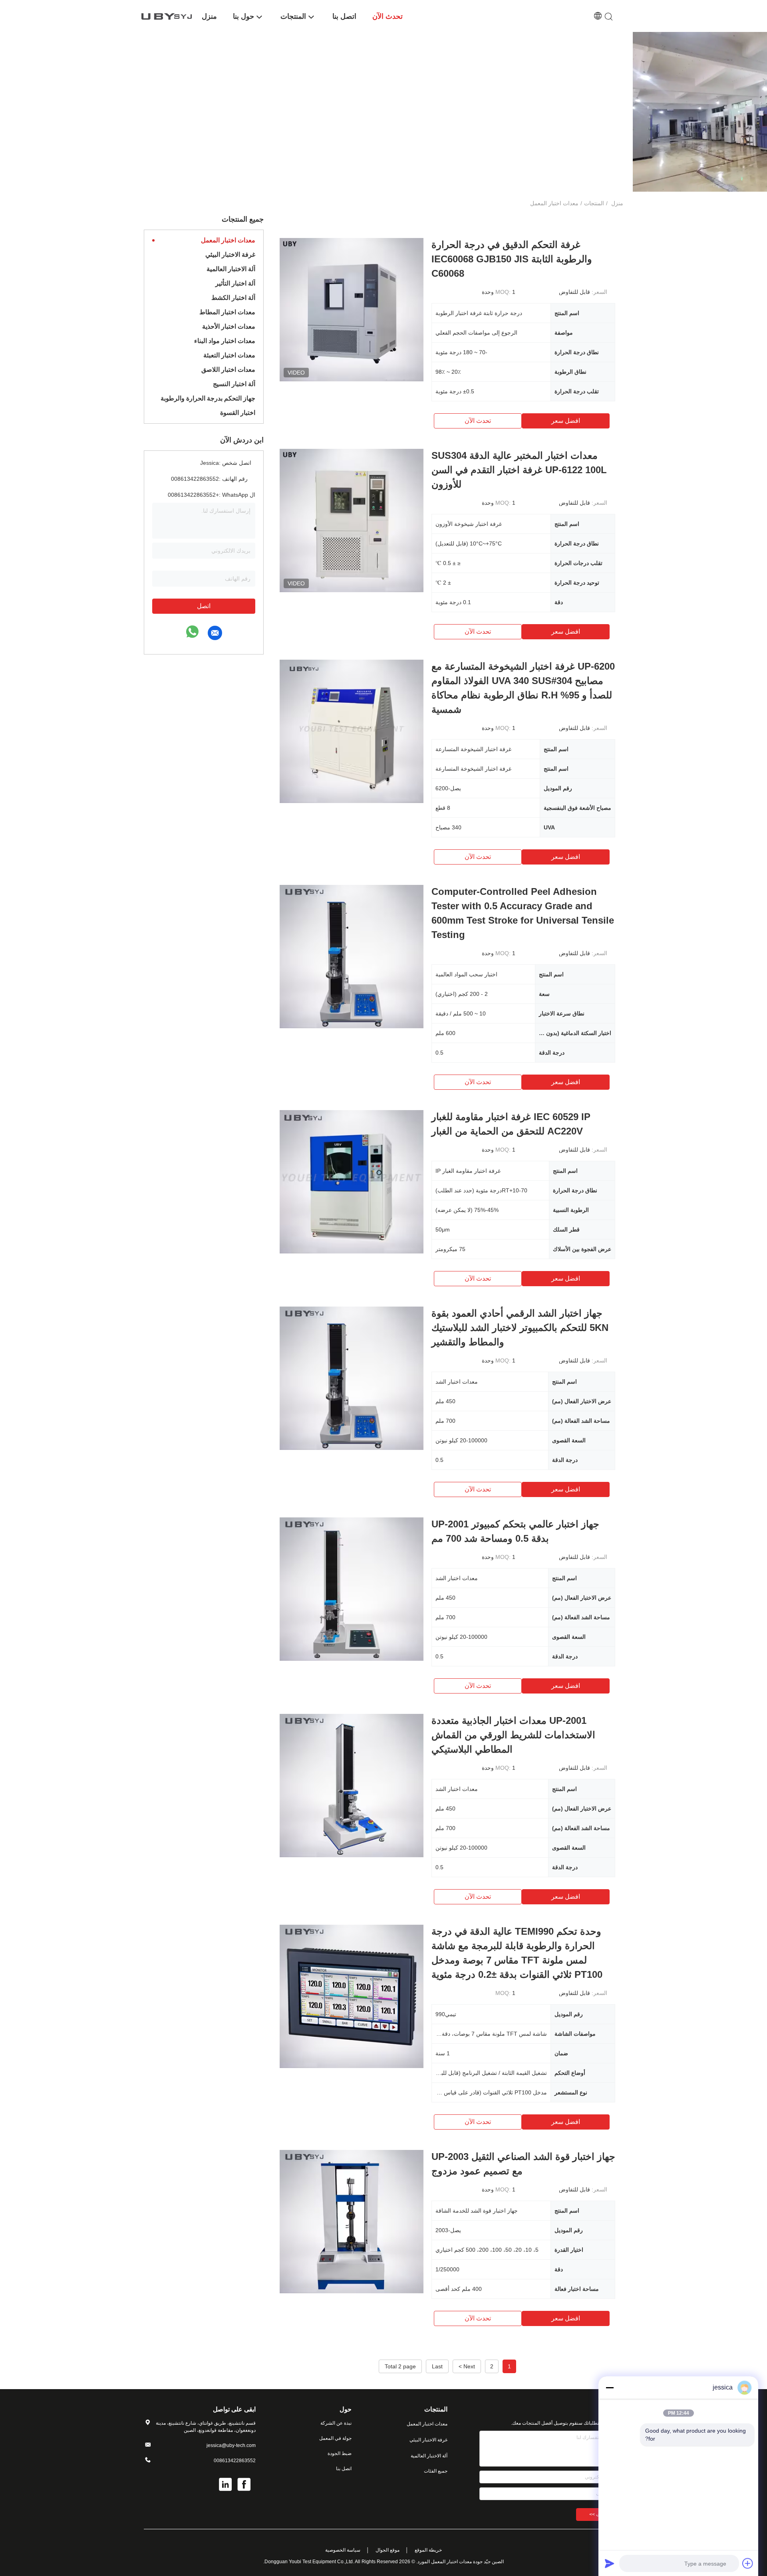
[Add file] (748, 2563)
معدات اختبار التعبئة (229, 355)
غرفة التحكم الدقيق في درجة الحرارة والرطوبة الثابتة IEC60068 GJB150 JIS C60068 (512, 259)
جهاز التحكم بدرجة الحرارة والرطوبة (208, 398)
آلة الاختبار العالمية (231, 269)
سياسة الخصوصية (343, 2550)
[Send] (610, 2563)
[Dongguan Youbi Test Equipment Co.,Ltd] (168, 16)
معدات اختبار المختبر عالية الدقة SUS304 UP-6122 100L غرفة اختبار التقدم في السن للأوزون (519, 470)
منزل (617, 203)
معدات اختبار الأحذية (229, 326)
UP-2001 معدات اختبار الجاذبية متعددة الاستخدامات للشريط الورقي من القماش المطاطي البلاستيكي (513, 1735)
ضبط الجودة (340, 2453)
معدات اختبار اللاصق (228, 370)
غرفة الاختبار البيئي (230, 255)
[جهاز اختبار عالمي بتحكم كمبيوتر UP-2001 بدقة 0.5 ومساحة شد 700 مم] (352, 1589)
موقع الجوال (387, 2550)
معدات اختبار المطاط (227, 312)
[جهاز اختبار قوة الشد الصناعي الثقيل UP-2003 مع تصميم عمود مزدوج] (352, 2221)
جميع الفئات (436, 2471)
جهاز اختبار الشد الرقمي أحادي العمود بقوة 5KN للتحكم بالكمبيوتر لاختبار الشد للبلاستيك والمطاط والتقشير (520, 1328)
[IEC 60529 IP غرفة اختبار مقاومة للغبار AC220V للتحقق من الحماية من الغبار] (352, 1182)
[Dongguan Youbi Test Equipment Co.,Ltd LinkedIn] (226, 2485)
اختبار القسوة (238, 413)
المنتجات (594, 203)
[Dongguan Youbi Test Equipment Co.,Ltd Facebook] (244, 2485)
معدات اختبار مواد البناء (225, 341)
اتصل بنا (344, 2469)
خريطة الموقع (428, 2550)
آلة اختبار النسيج (234, 384)
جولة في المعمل (335, 2438)
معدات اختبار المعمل (228, 240)
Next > (467, 2366)
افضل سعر (566, 421)
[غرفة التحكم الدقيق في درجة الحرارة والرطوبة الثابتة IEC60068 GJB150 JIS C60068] (352, 309)
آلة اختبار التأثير (235, 283)
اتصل (204, 606)
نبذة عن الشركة (336, 2423)
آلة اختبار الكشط (233, 298)
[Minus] (610, 2388)
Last (437, 2366)
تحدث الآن (478, 421)
